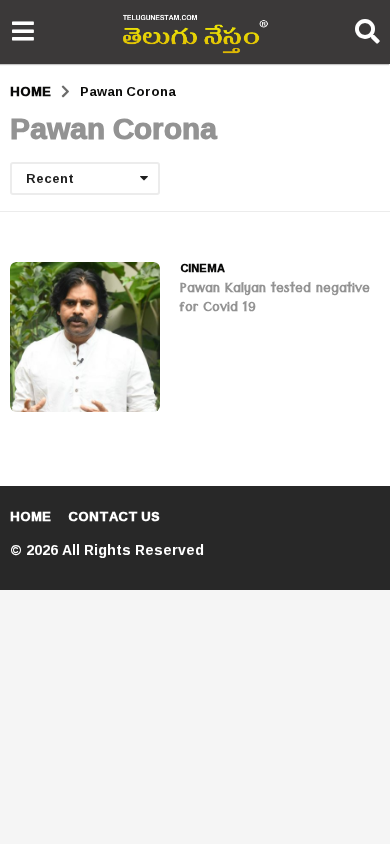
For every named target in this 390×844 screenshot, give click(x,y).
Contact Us (114, 516)
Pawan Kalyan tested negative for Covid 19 (275, 299)
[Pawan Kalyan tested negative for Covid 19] (85, 337)
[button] (22, 32)
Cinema (202, 268)
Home (30, 516)
